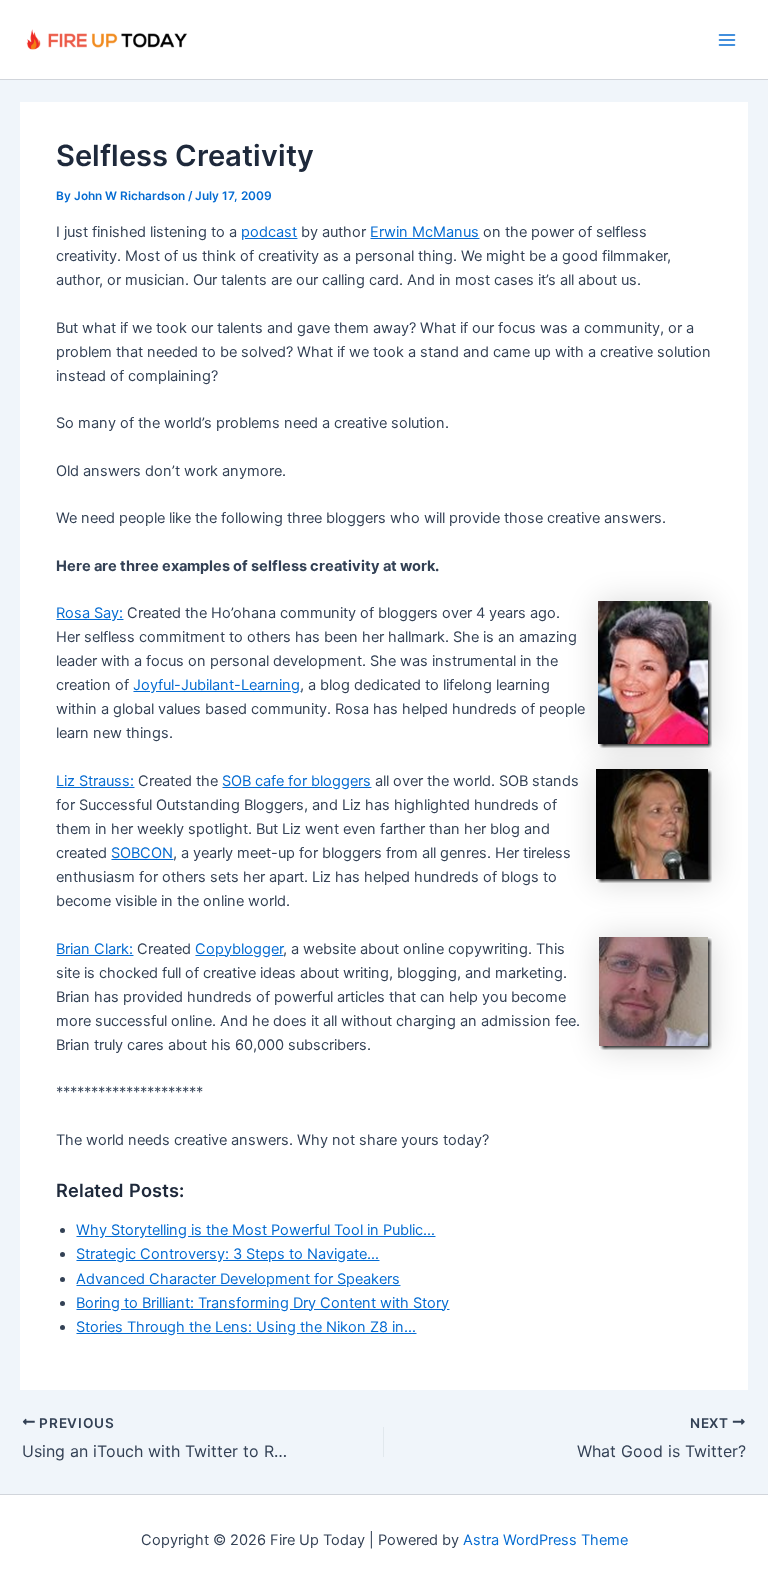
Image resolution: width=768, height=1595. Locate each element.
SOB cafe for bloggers (296, 781)
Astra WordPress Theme (545, 1540)
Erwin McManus (424, 232)
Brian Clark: (94, 949)
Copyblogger (239, 949)
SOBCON (142, 853)
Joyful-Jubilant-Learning (216, 685)
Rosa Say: (89, 613)
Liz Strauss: (95, 781)
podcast (269, 232)
